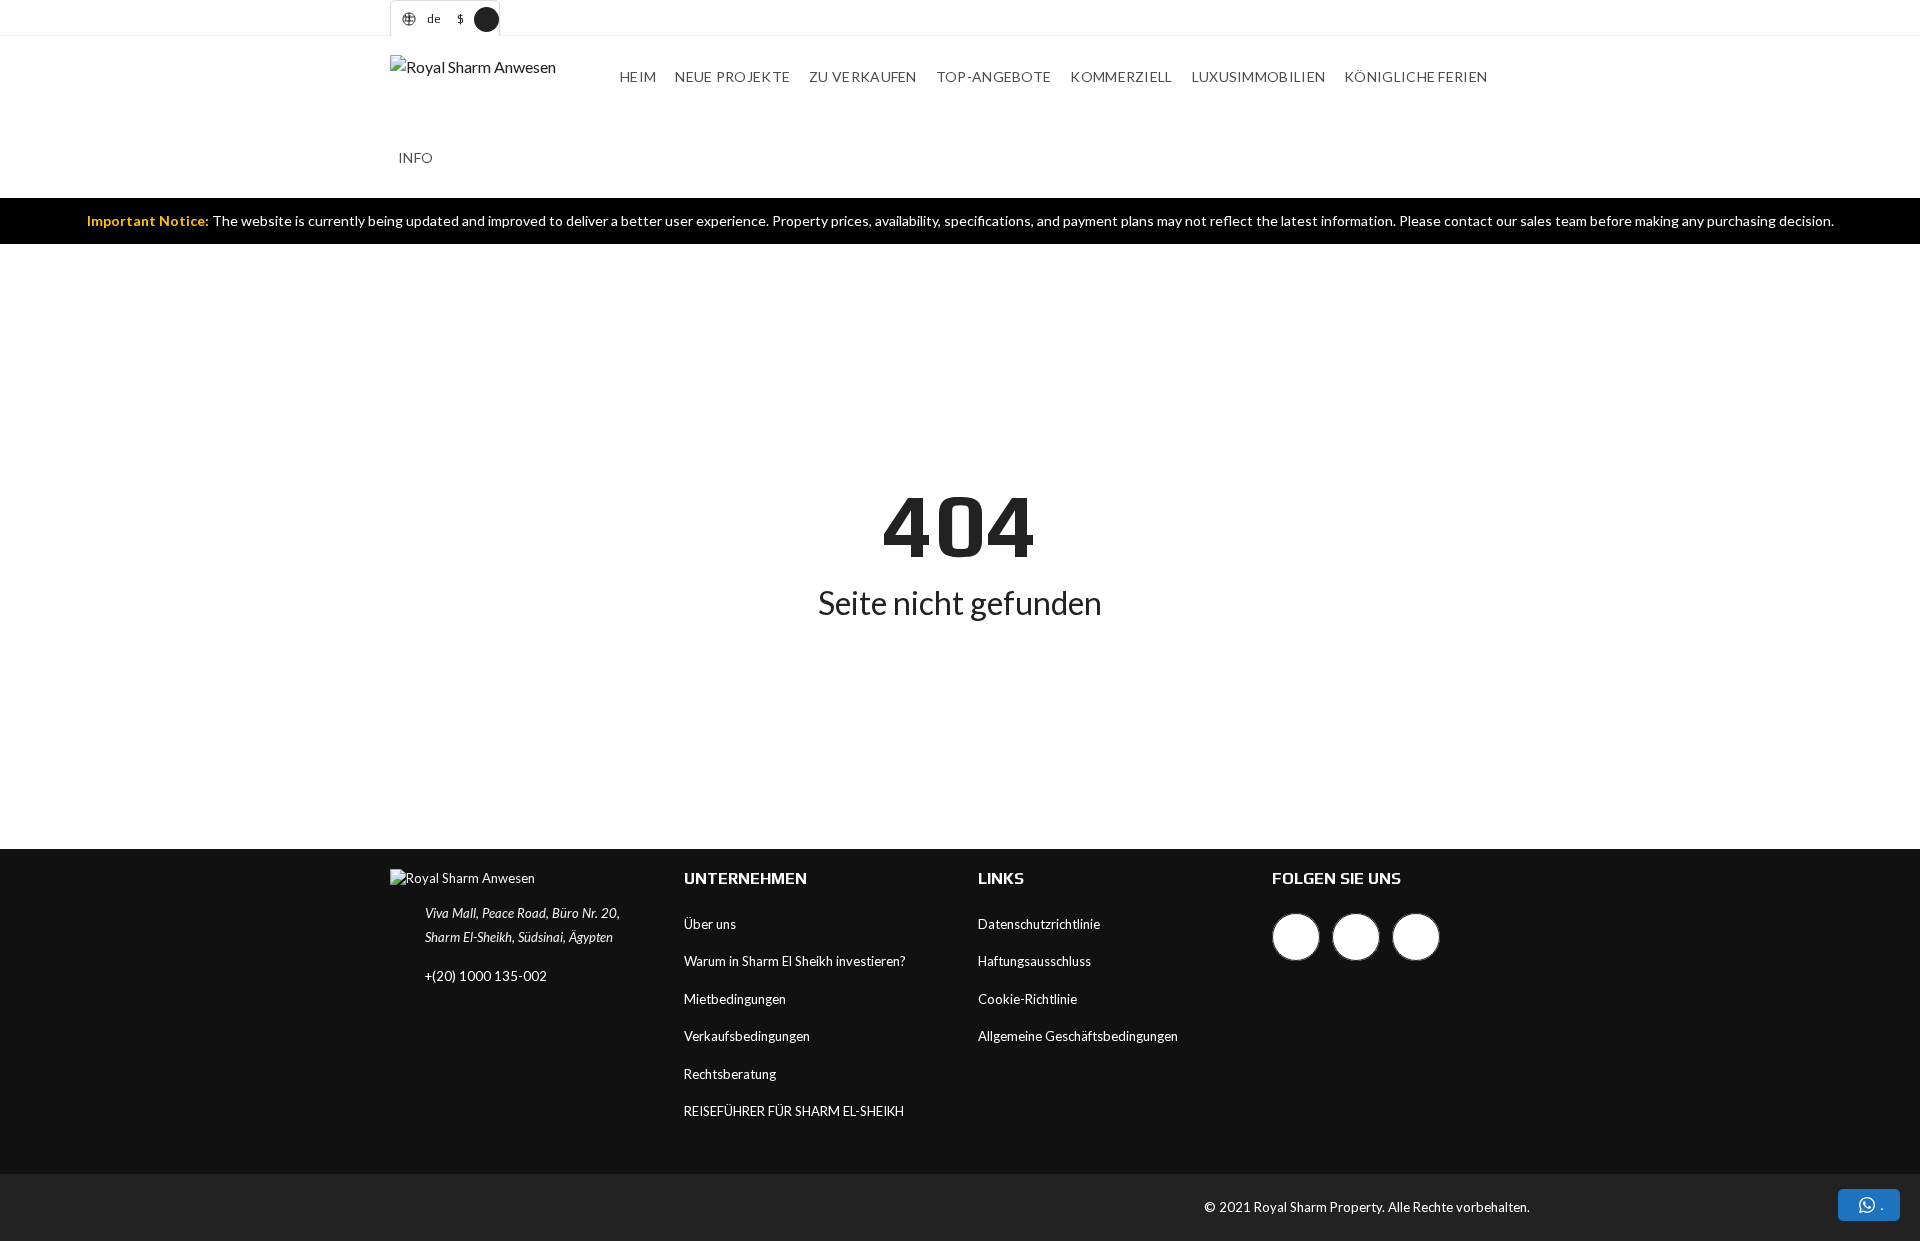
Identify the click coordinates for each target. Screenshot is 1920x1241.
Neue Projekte (732, 76)
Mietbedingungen (735, 999)
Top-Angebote (994, 76)
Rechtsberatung (730, 1074)
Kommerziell (1121, 76)
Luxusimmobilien (1259, 76)
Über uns (710, 924)
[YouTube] (1416, 937)
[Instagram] (1356, 937)
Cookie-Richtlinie (1027, 999)
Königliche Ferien (1415, 76)
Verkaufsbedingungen (747, 1036)
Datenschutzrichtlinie (1039, 924)
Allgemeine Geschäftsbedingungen (1078, 1036)
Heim (638, 76)
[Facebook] (1296, 937)
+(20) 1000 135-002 (486, 976)
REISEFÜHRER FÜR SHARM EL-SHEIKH (794, 1111)
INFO (415, 157)
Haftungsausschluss (1034, 961)
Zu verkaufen (863, 76)
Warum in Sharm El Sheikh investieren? (795, 961)
